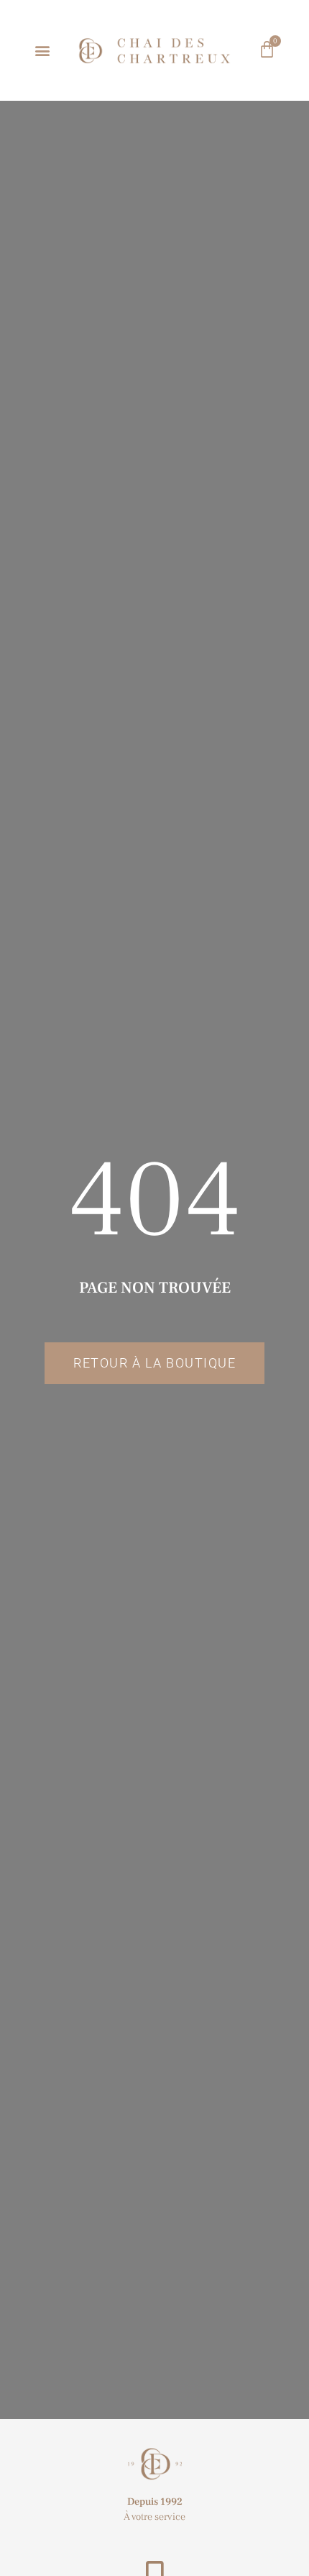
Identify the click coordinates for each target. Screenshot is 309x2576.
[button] (43, 51)
